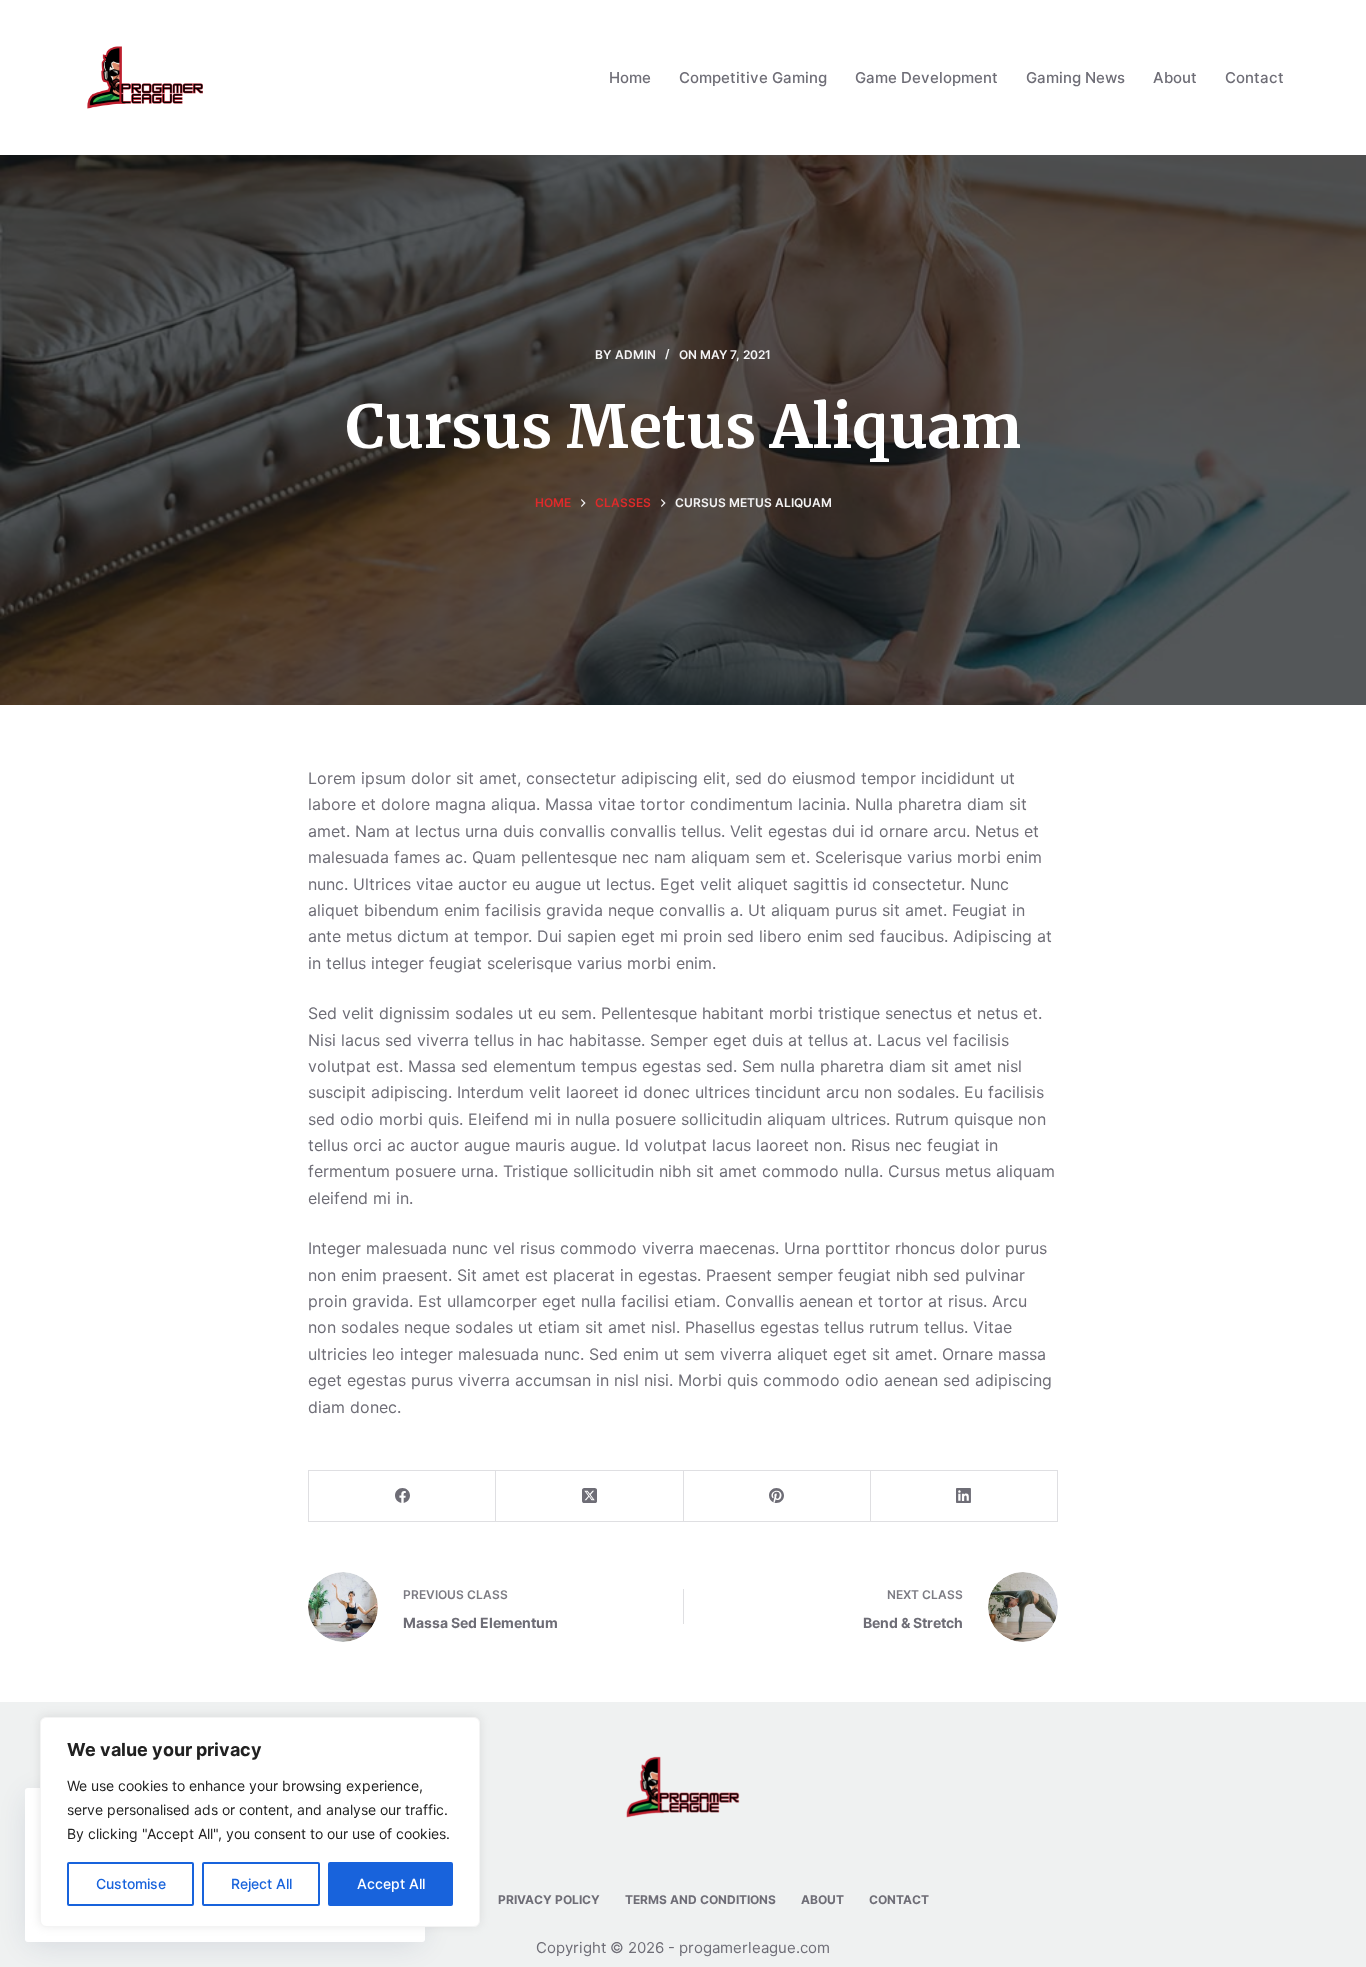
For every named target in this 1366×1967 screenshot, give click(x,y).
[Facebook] (402, 1496)
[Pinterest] (777, 1496)
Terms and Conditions (700, 1899)
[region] (260, 1822)
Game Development (926, 77)
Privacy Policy (549, 1899)
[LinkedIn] (964, 1496)
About (1175, 77)
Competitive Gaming (753, 77)
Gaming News (1075, 77)
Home (630, 77)
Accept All (391, 1883)
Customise (131, 1883)
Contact (1254, 77)
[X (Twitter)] (589, 1496)
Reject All (261, 1883)
